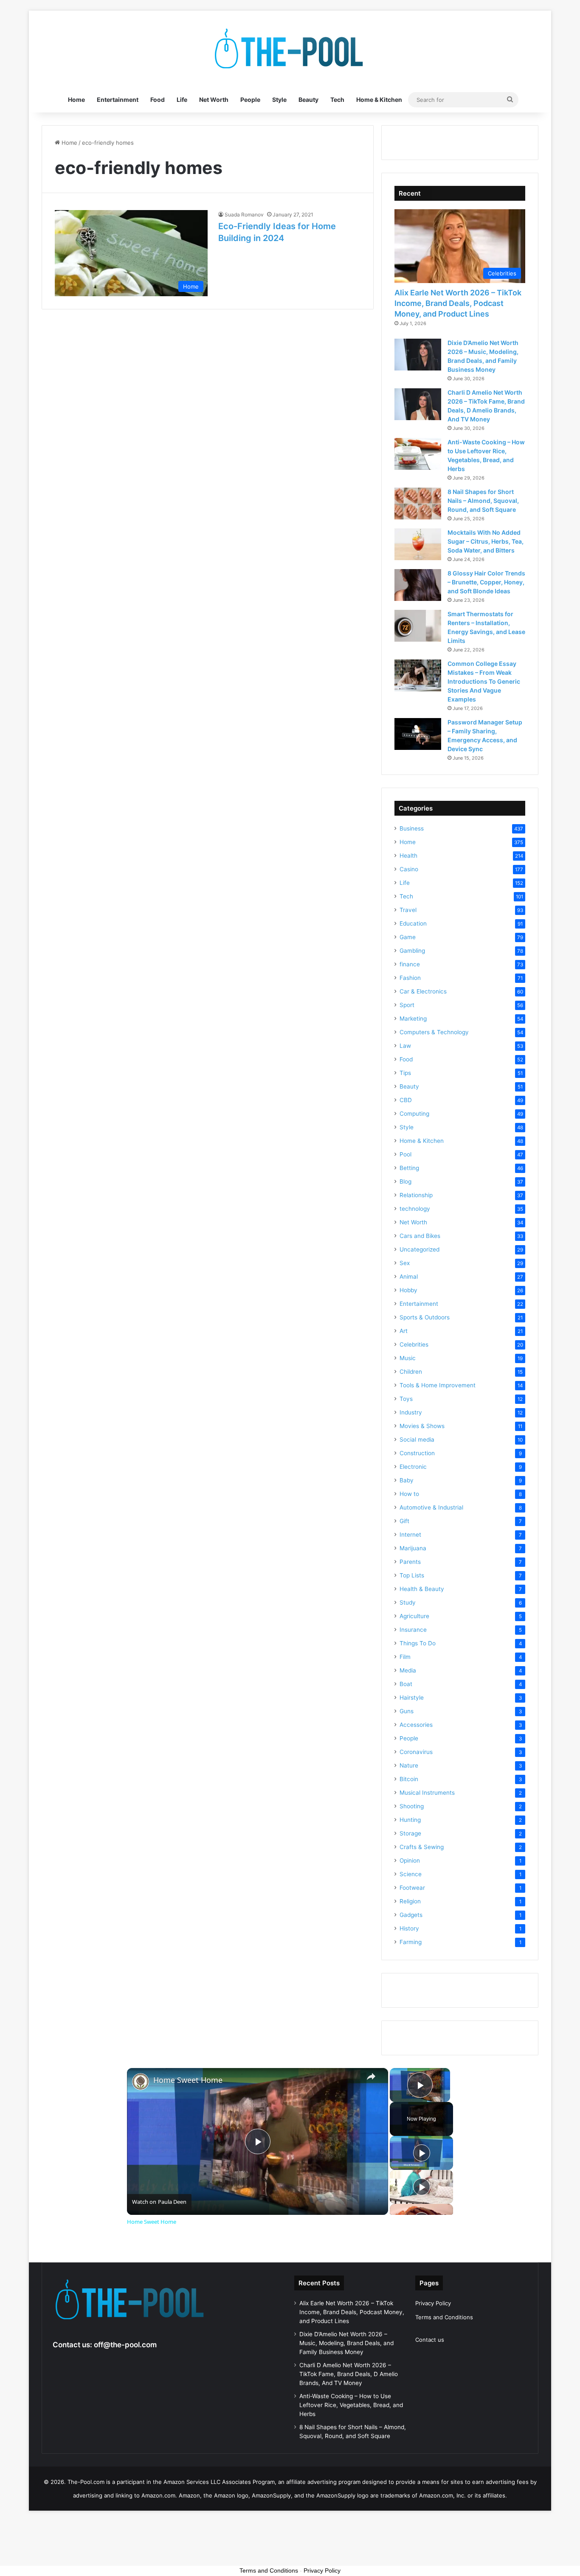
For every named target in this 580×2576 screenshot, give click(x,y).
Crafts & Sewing (422, 1847)
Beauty (308, 100)
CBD (406, 1100)
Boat (406, 1684)
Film (405, 1657)
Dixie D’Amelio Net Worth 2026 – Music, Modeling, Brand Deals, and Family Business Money (346, 2343)
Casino (409, 869)
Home (76, 100)
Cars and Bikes (420, 1236)
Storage (410, 1833)
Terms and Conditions (444, 2317)
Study (408, 1602)
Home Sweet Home (188, 2080)
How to (409, 1494)
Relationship (416, 1195)
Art (404, 1331)
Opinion (410, 1860)
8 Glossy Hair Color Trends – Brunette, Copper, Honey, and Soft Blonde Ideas (486, 582)
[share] (371, 2077)
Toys (406, 1399)
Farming (411, 1942)
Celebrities (414, 1344)
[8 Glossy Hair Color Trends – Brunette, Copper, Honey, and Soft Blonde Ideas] (418, 585)
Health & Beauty (422, 1589)
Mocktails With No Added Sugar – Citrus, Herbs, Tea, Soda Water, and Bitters (486, 541)
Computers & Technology (434, 1032)
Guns (407, 1711)
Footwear (412, 1888)
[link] (141, 2082)
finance (410, 964)
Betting (409, 1168)
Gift (404, 1521)
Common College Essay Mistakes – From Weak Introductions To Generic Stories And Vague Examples (484, 681)
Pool (405, 1154)
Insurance (413, 1630)
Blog (405, 1181)
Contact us (430, 2340)
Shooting (412, 1806)
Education (413, 923)
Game (408, 937)
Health (408, 856)
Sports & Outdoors (425, 1317)
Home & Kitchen (379, 100)
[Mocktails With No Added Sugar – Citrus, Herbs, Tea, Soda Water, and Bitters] (418, 544)
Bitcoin (409, 1779)
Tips (405, 1073)
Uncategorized (420, 1249)
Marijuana (413, 1548)
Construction (417, 1453)
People (250, 100)
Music (408, 1358)
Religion (410, 1901)
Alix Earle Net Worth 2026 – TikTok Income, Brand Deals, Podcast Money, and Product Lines (458, 303)
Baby (407, 1480)
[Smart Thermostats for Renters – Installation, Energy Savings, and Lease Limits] (418, 626)
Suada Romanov (244, 215)
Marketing (413, 1019)
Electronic (413, 1467)
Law (405, 1046)
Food (158, 100)
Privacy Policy (433, 2303)
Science (411, 1874)
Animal (409, 1277)
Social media (417, 1440)
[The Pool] (290, 49)
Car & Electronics (423, 991)
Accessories (416, 1725)
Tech (337, 100)
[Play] (422, 2153)
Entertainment (118, 100)
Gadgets (411, 1915)
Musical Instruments (427, 1793)
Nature (409, 1765)
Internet (410, 1535)
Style (279, 100)
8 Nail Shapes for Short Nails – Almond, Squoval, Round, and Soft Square (483, 501)
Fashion (410, 978)
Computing (414, 1114)
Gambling (412, 951)
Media (408, 1670)
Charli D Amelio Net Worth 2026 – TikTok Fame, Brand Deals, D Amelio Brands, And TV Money (349, 2374)
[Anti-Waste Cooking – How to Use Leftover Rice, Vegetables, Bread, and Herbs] (418, 454)
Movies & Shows (422, 1426)
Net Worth (214, 100)
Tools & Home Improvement (438, 1385)
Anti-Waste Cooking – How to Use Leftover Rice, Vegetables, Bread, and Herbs (351, 2405)
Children (411, 1372)
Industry (411, 1412)
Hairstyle (412, 1698)
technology (415, 1209)
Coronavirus (416, 1752)
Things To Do (418, 1643)
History (409, 1928)
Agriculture (414, 1616)
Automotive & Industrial (431, 1507)
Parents (410, 1562)
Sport (407, 1005)
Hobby (408, 1290)
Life (182, 100)
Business (412, 828)
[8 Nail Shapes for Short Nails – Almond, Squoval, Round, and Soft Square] (418, 504)
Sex (405, 1263)
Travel (408, 910)
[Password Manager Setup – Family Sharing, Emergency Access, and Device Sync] (418, 734)
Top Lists (412, 1575)
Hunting (410, 1820)
